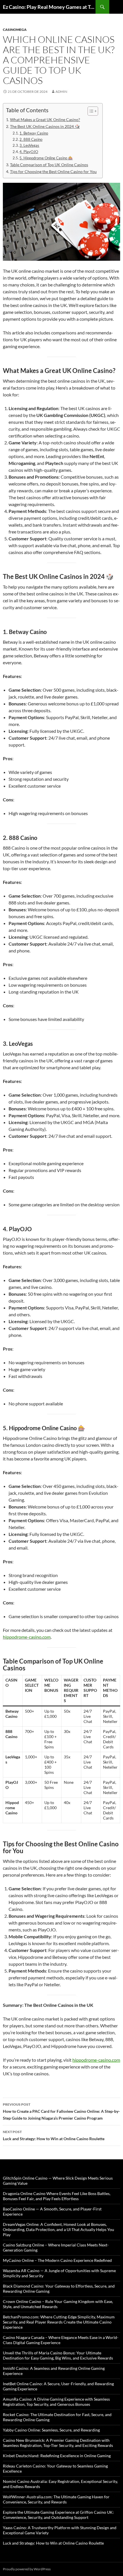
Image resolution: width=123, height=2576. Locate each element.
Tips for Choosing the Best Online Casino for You (53, 171)
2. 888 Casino (31, 139)
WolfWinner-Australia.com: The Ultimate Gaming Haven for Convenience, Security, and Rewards (56, 2499)
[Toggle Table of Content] (90, 111)
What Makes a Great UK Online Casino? (45, 120)
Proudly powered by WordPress (27, 2569)
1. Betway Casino (34, 133)
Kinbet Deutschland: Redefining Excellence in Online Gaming (57, 2456)
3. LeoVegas (29, 145)
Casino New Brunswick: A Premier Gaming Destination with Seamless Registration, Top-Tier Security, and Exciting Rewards (58, 2443)
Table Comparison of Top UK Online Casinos (49, 165)
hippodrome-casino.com (27, 1637)
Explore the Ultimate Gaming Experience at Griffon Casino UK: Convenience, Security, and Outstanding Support (58, 2515)
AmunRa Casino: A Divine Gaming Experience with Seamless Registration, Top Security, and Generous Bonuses (56, 2402)
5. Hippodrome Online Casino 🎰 (46, 158)
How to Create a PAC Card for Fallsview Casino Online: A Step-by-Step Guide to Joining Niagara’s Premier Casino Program (61, 2111)
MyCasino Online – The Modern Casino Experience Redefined (57, 2260)
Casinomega (15, 30)
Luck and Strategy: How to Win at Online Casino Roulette (54, 2135)
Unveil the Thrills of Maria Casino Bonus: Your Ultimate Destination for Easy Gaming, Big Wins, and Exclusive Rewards (58, 2355)
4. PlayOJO (29, 152)
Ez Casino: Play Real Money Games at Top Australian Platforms (49, 7)
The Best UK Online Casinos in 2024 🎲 (45, 126)
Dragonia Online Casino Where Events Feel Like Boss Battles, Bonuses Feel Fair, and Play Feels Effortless (57, 2196)
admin (61, 92)
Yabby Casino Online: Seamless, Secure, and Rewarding (51, 2430)
